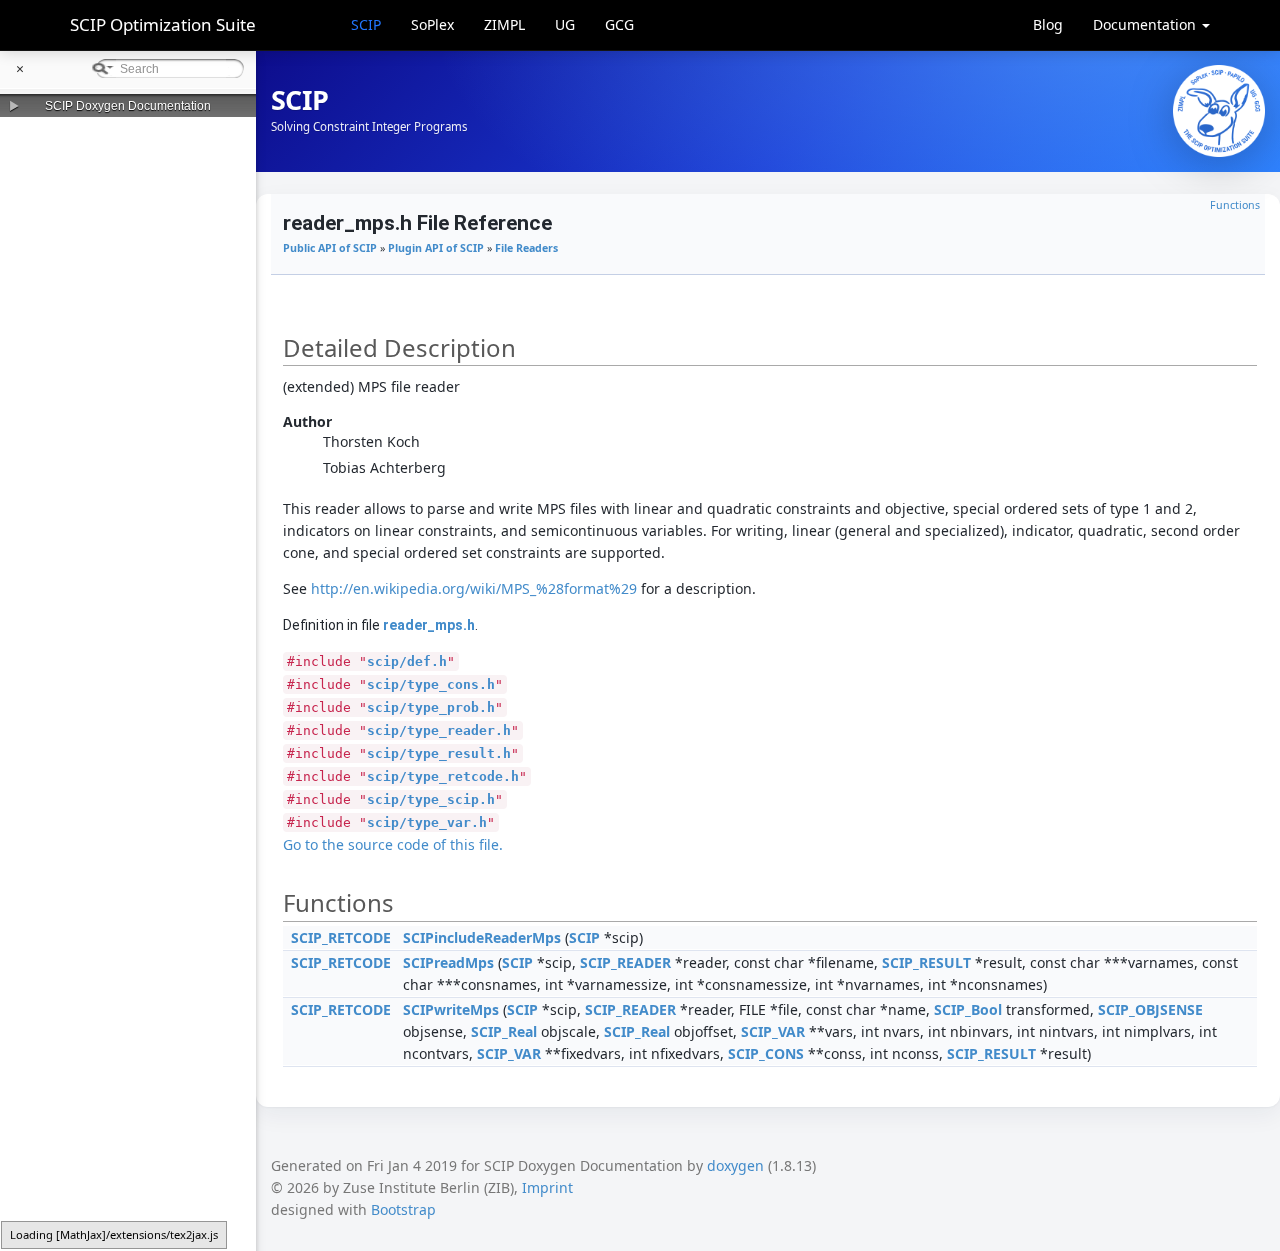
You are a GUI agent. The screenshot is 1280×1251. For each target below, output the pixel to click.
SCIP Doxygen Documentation (128, 106)
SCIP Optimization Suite (163, 24)
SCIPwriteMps (451, 1009)
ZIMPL (504, 24)
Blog (1048, 24)
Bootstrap (403, 1209)
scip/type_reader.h (439, 730)
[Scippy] (1219, 111)
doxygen (735, 1165)
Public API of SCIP (330, 248)
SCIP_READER (625, 962)
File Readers (526, 248)
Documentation (1146, 24)
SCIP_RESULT (926, 962)
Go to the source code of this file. (393, 844)
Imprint (547, 1187)
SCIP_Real (504, 1031)
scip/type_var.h (427, 822)
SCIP (366, 24)
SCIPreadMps (448, 962)
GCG (619, 24)
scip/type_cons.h (431, 684)
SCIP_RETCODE (341, 937)
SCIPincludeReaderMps (482, 937)
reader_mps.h (429, 625)
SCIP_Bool (968, 1009)
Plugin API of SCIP (436, 248)
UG (565, 24)
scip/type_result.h (439, 753)
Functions (1235, 205)
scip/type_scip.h (431, 799)
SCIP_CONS (766, 1053)
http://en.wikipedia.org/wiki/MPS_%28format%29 (474, 588)
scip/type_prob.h (431, 707)
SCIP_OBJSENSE (1150, 1009)
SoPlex (432, 24)
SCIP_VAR (773, 1031)
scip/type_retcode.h (443, 776)
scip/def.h (407, 661)
